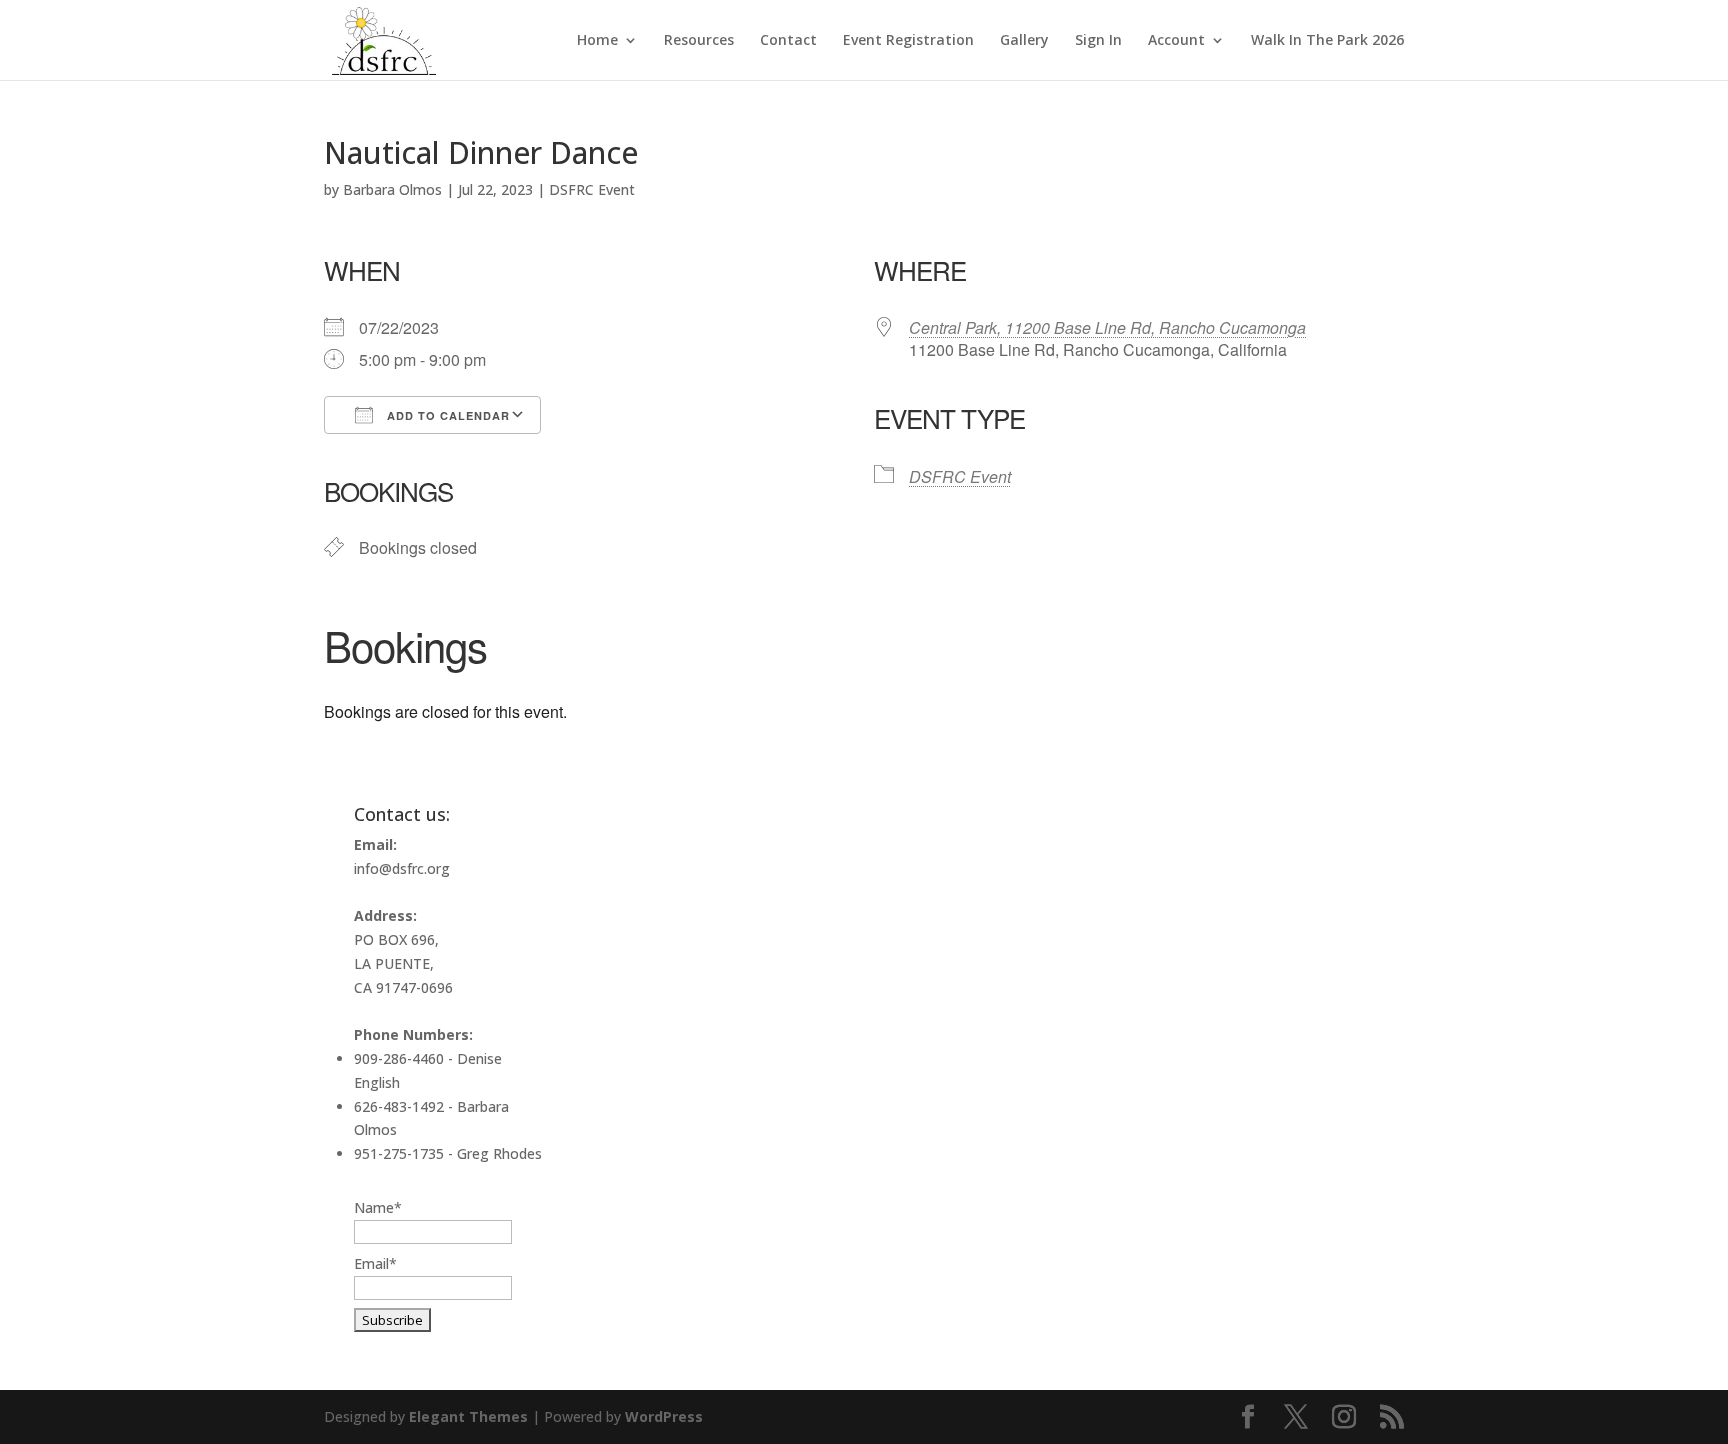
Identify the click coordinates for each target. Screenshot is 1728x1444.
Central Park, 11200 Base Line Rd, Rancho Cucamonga (1107, 327)
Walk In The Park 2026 (1327, 41)
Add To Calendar (446, 415)
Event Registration (908, 41)
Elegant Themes (468, 1416)
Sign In (1098, 41)
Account (1176, 41)
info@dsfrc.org (402, 868)
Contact (788, 41)
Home (597, 41)
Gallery (1024, 41)
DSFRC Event (592, 189)
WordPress (664, 1416)
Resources (699, 41)
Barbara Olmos (392, 189)
